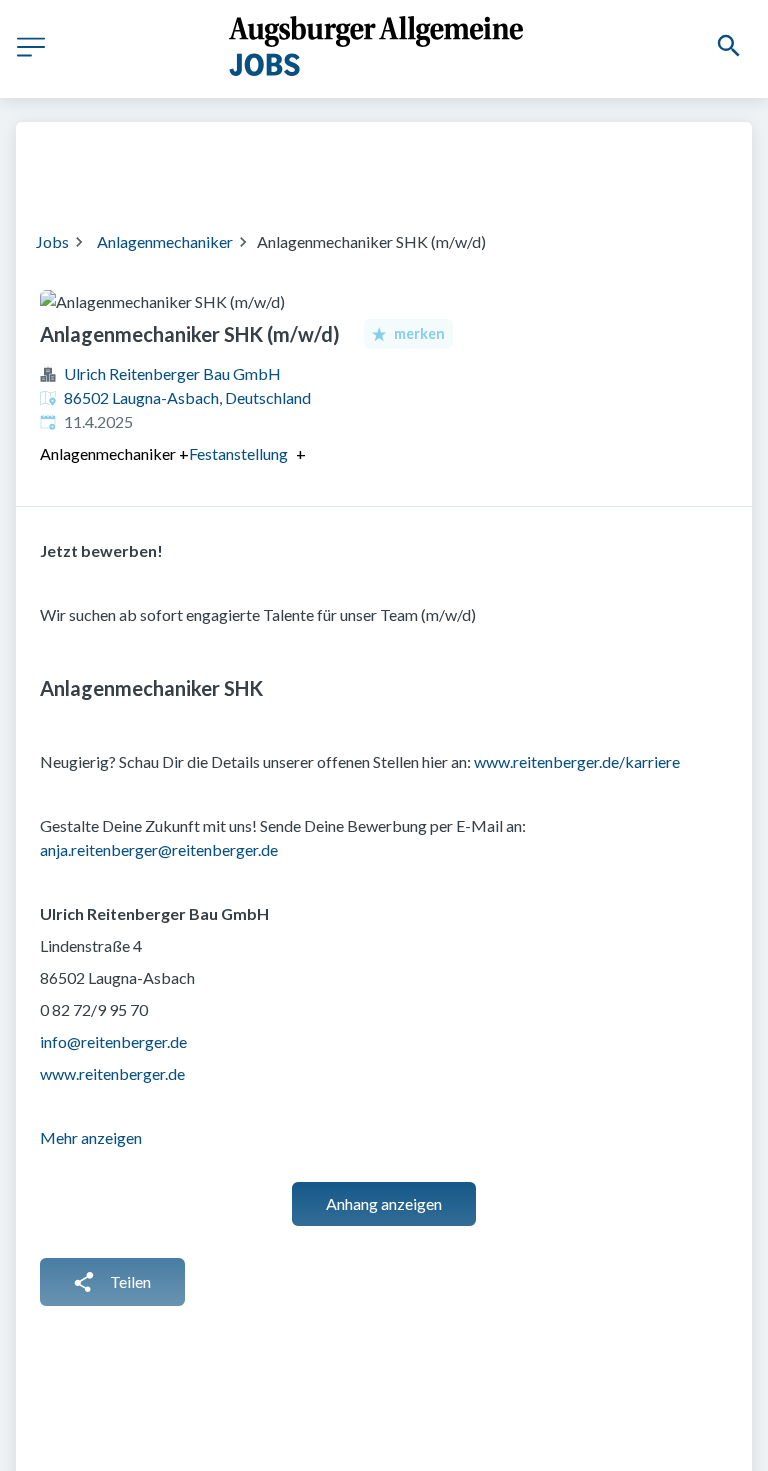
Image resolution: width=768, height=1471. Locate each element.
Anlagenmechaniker (165, 241)
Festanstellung (238, 454)
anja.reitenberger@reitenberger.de (159, 849)
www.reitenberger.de (112, 1073)
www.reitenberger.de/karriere (577, 761)
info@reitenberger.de (113, 1041)
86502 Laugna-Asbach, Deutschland (187, 397)
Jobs (52, 241)
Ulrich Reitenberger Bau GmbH (172, 373)
